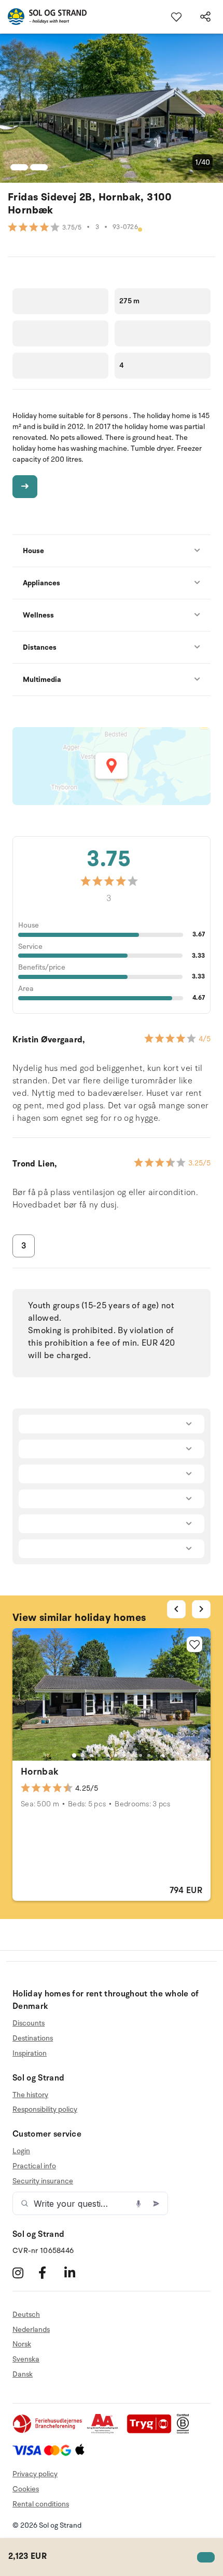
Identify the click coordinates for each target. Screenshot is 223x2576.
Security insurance (43, 2181)
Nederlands (31, 2330)
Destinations (33, 2038)
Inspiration (30, 2053)
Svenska (26, 2359)
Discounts (29, 2023)
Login (21, 2151)
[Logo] (43, 17)
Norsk (22, 2344)
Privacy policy (35, 2474)
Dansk (23, 2374)
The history (30, 2095)
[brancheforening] (48, 2431)
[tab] (74, 1755)
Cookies (26, 2489)
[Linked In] (76, 2273)
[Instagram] (24, 2273)
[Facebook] (50, 2273)
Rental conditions (41, 2504)
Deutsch (26, 2315)
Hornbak (40, 1772)
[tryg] (152, 2431)
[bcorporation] (185, 2431)
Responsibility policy (45, 2109)
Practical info (34, 2166)
